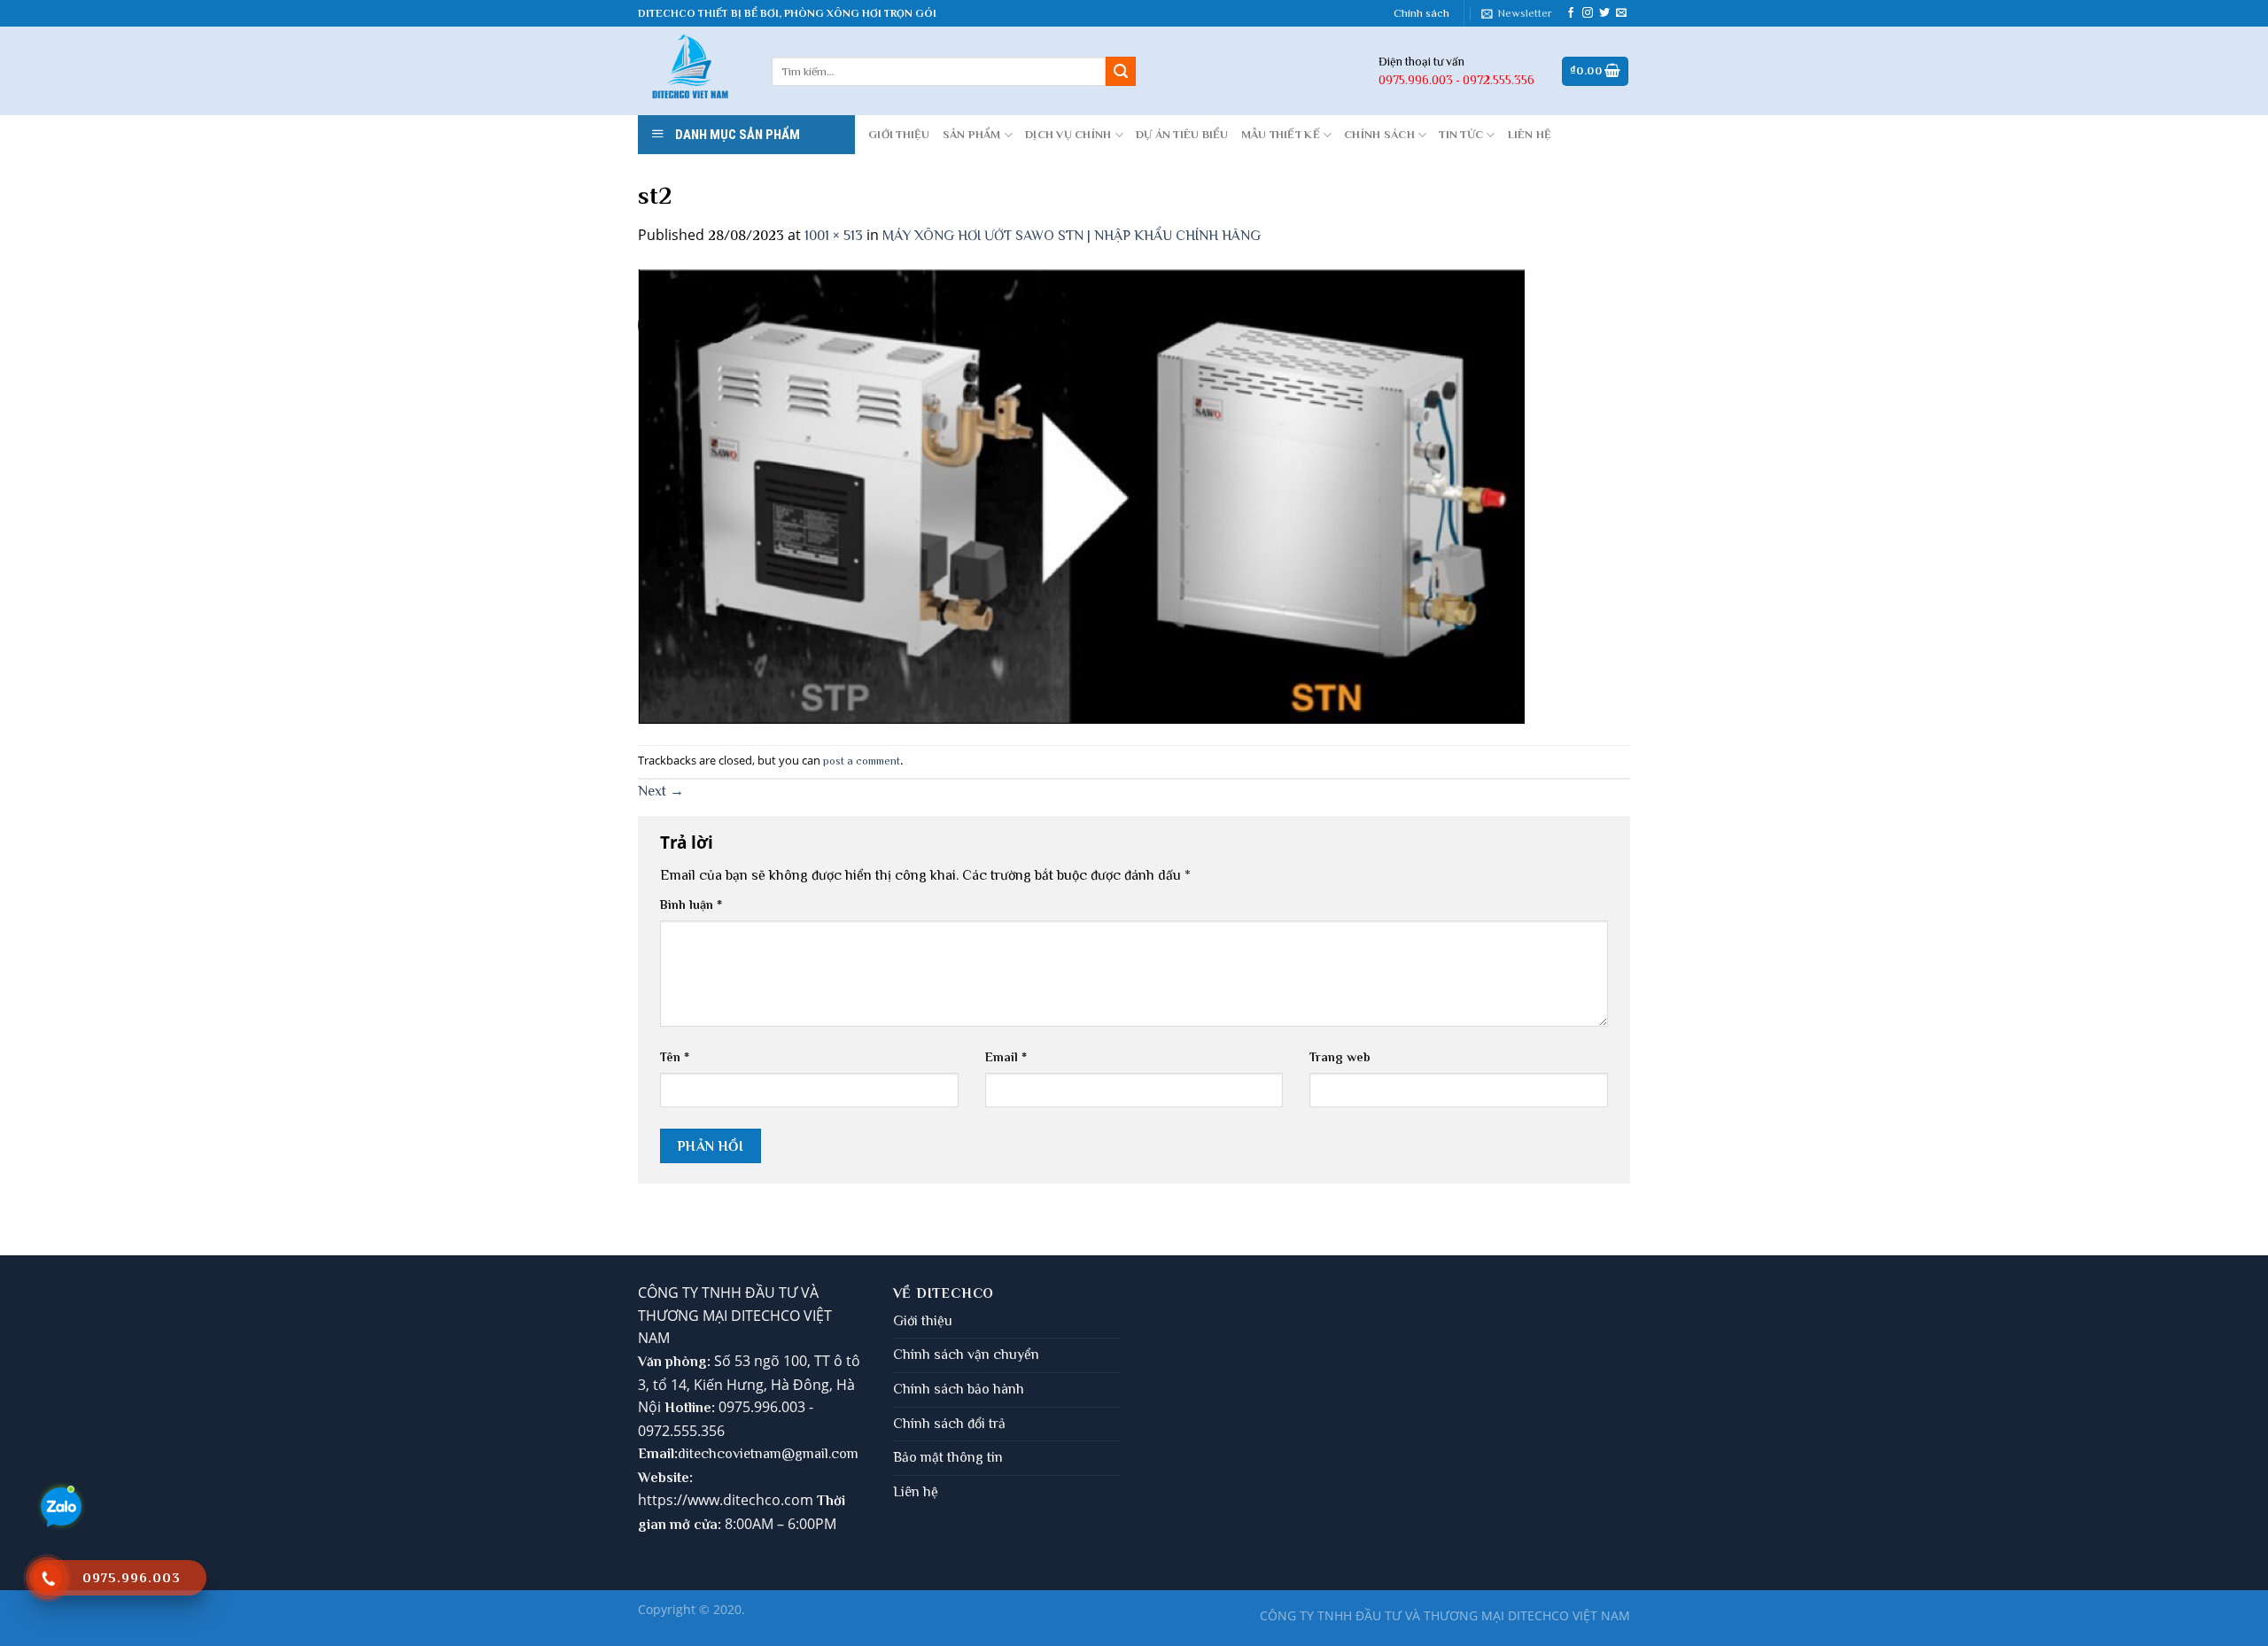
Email (1006, 1057)
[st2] (1081, 495)
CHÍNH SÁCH (1379, 134)
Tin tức (1461, 134)
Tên (675, 1057)
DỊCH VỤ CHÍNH (1068, 134)
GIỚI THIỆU (899, 134)
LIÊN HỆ (1530, 134)
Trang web (1340, 1057)
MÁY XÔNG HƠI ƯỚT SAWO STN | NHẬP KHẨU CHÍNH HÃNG (1072, 236)
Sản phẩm (972, 134)
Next (661, 791)
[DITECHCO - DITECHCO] (691, 71)
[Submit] (1121, 72)
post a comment (862, 761)
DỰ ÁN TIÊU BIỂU (1182, 134)
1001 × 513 (834, 236)
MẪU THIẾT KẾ (1281, 134)
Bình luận (691, 905)
